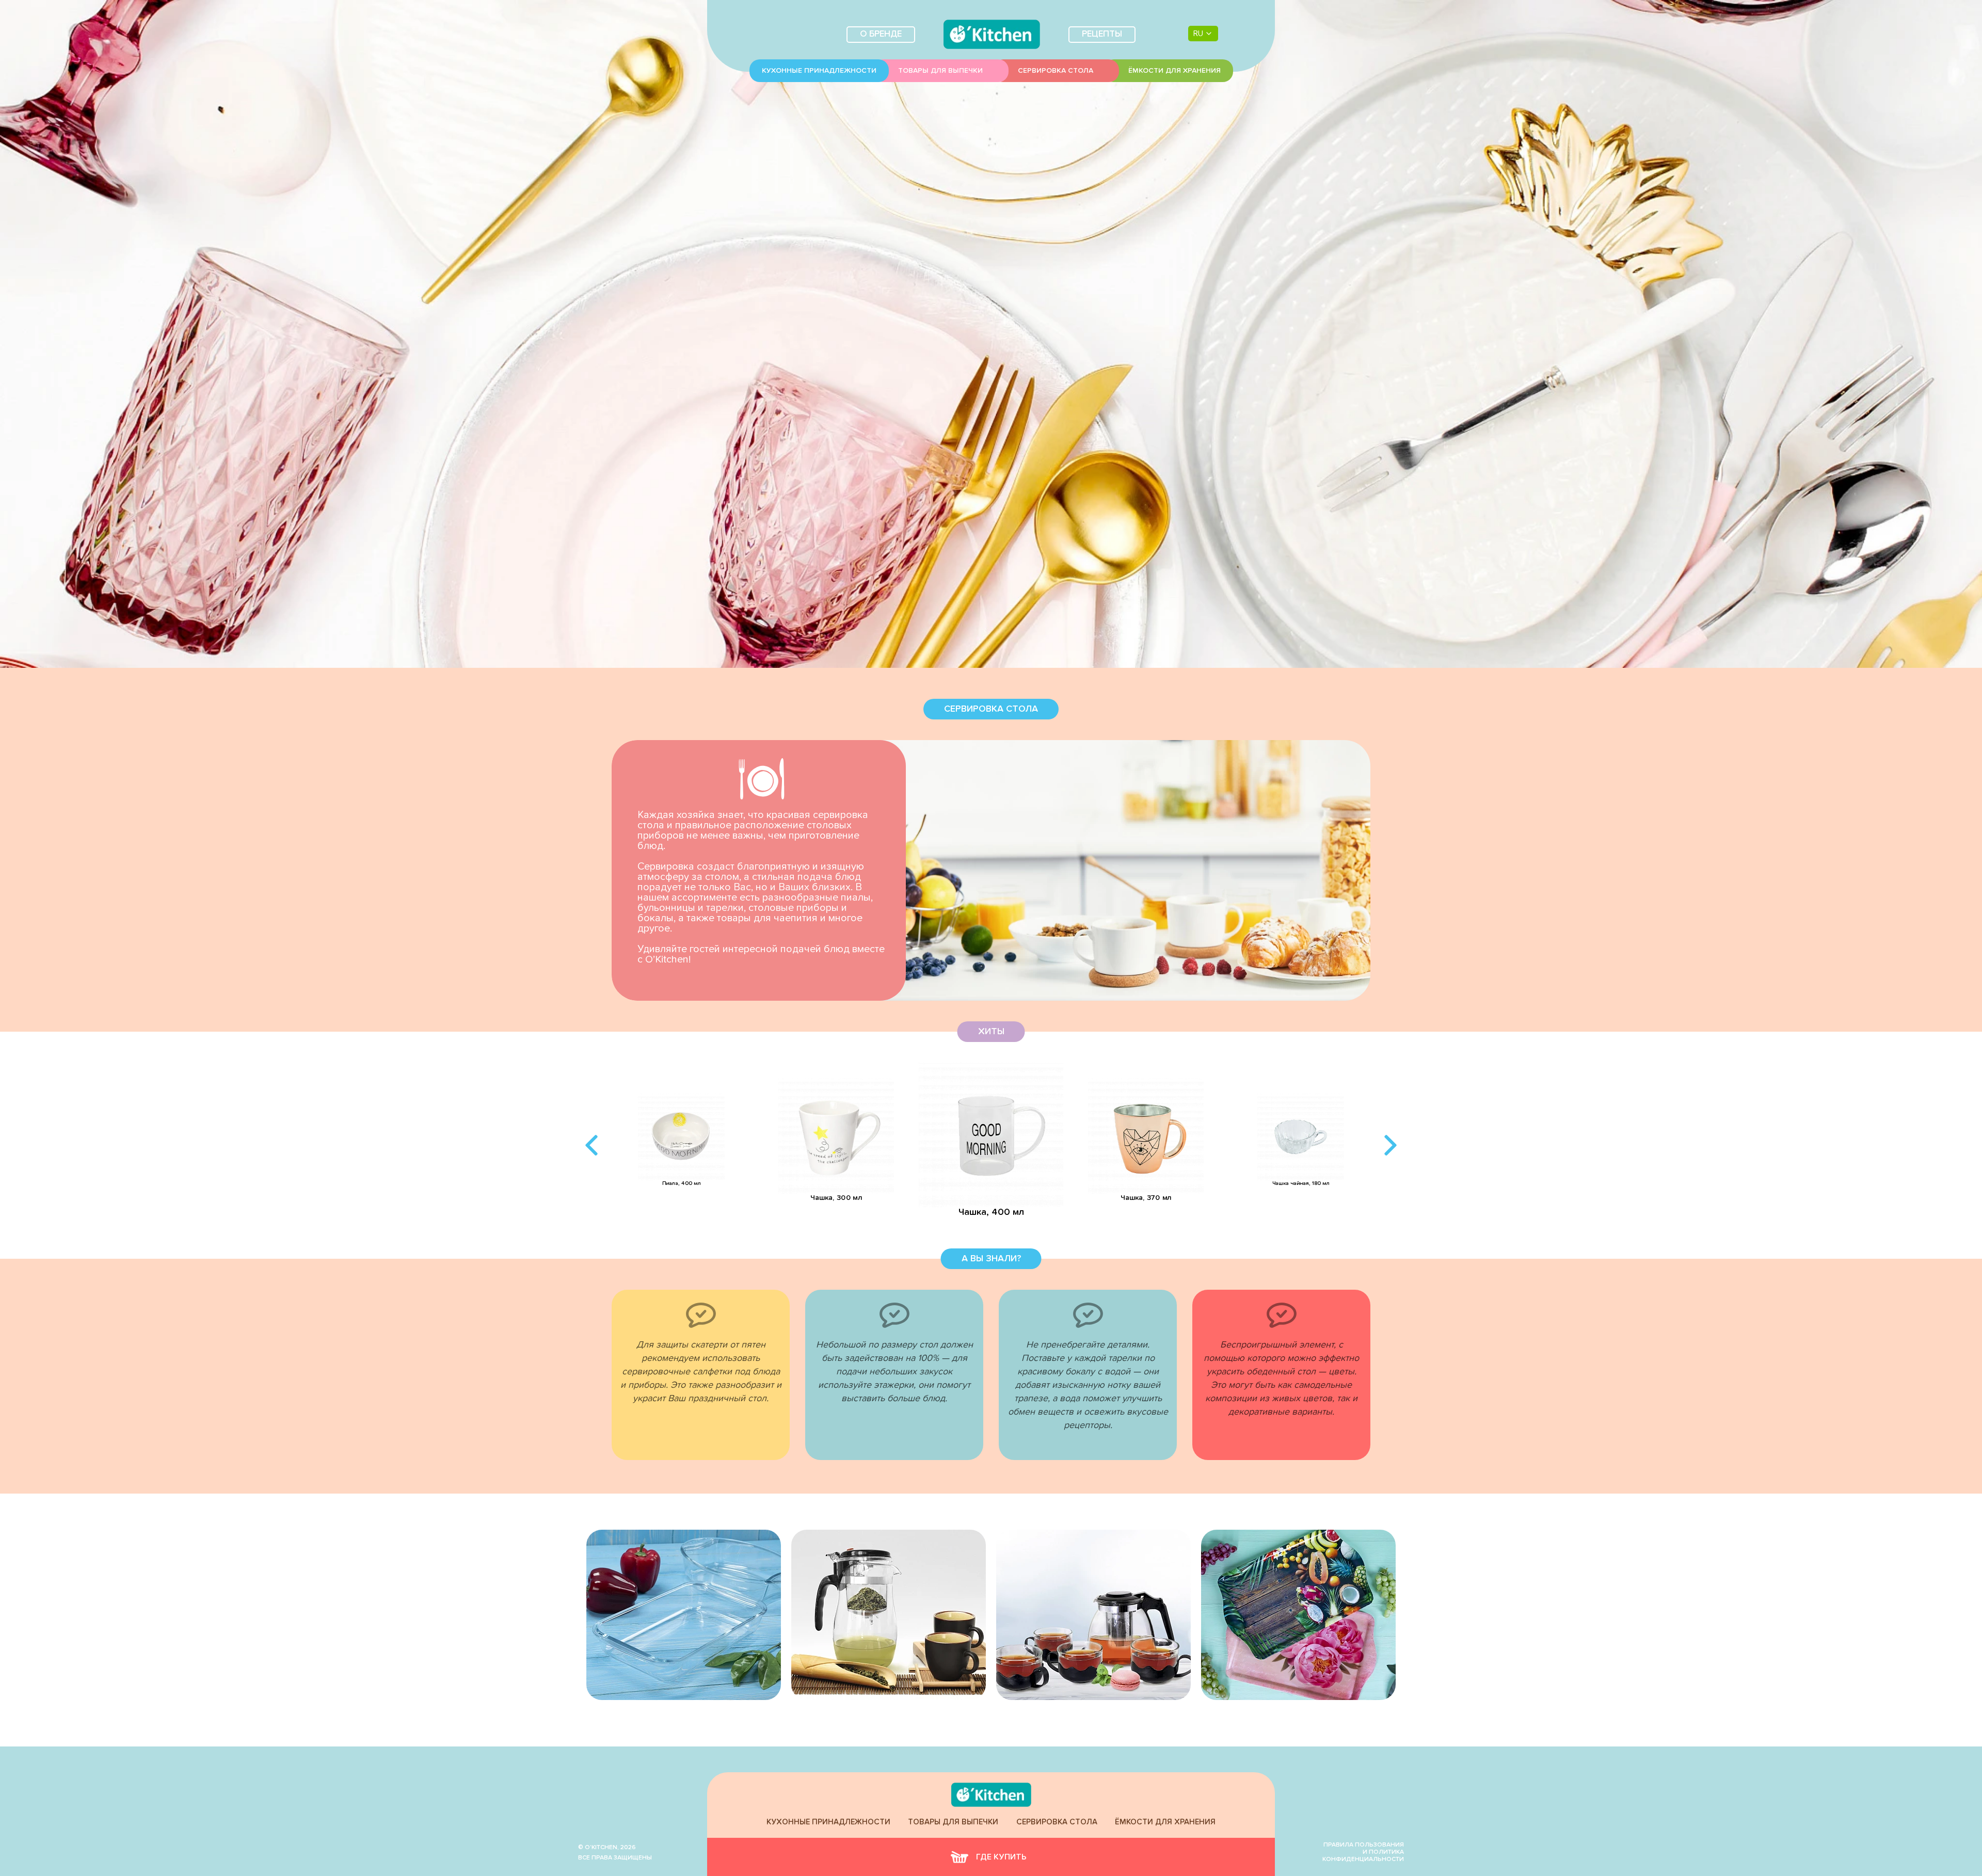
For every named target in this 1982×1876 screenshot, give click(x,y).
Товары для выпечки (940, 71)
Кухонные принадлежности (819, 71)
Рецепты (1102, 34)
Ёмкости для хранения (1174, 71)
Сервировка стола (1056, 71)
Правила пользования (1364, 1845)
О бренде (881, 34)
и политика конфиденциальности (1363, 1856)
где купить (1001, 1857)
